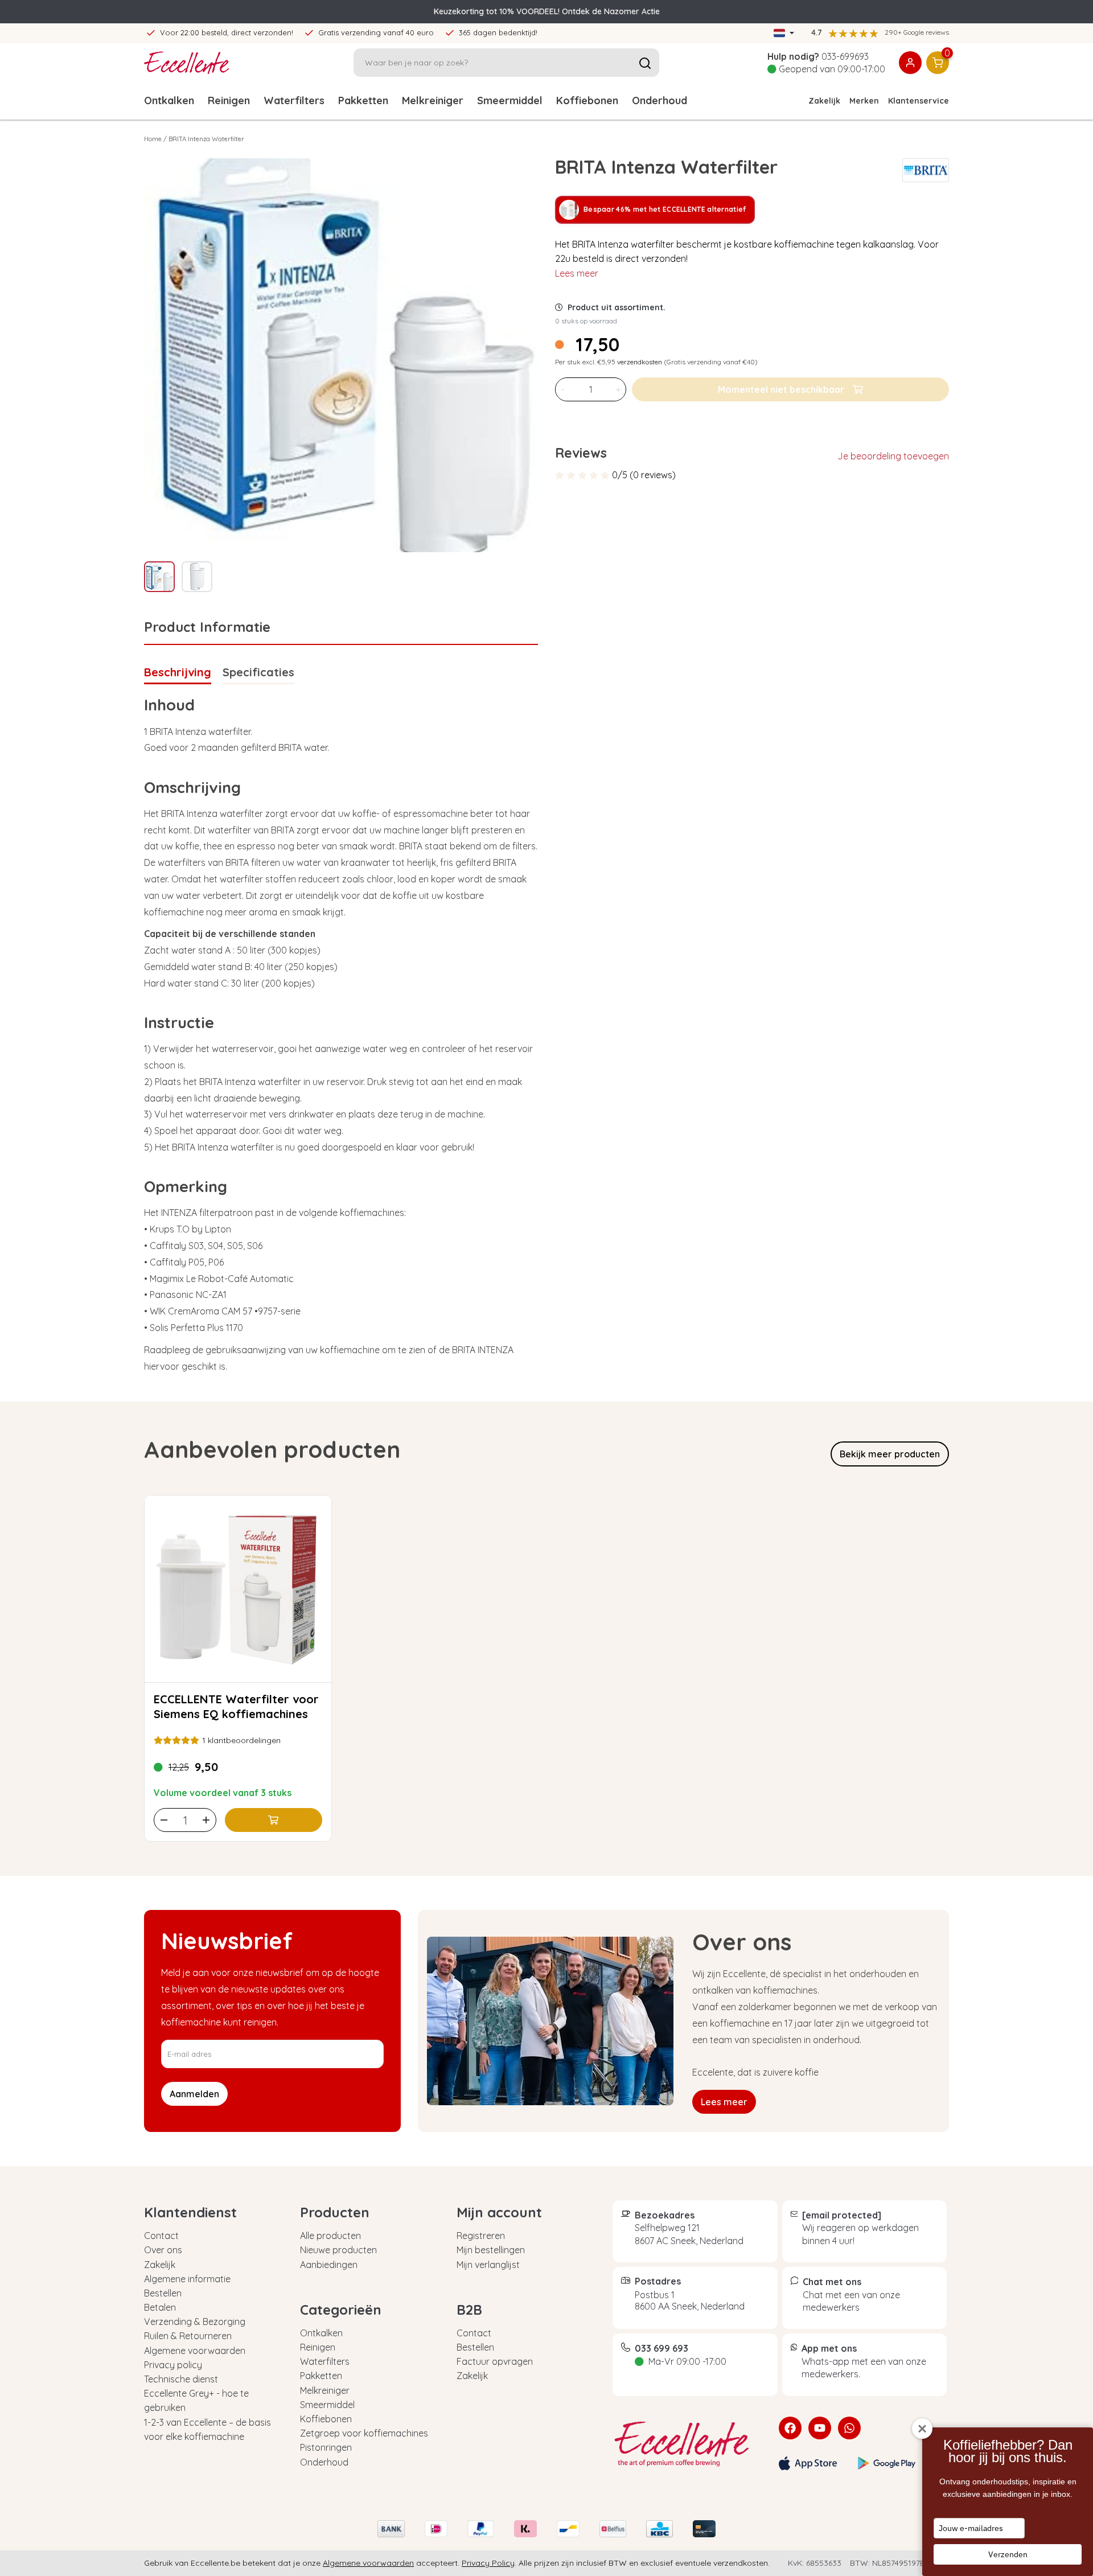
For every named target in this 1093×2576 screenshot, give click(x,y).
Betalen (160, 2307)
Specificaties (258, 672)
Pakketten (363, 100)
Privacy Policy (488, 2563)
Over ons (163, 2250)
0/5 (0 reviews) (644, 475)
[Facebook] (790, 2428)
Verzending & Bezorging (195, 2322)
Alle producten (330, 2236)
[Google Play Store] (887, 2463)
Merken (864, 101)
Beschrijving (178, 672)
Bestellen (163, 2293)
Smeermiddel (510, 100)
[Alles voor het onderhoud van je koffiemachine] (687, 2444)
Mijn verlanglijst (488, 2265)
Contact (161, 2236)
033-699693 (845, 56)
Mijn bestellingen (491, 2250)
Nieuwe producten (338, 2250)
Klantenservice (919, 101)
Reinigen (229, 100)
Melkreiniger (433, 100)
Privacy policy (173, 2365)
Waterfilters (294, 100)
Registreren (481, 2236)
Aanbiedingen (329, 2265)
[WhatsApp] (849, 2428)
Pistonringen (326, 2447)
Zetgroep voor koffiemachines (364, 2433)
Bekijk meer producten (890, 1454)
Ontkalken (169, 100)
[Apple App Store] (808, 2463)
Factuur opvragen (495, 2361)
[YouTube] (820, 2428)
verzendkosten (640, 362)
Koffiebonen (587, 100)
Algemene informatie (187, 2279)
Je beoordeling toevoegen (893, 456)
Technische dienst (181, 2379)
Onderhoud (660, 100)
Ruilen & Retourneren (188, 2336)
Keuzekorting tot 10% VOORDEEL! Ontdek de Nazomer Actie (547, 11)
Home (153, 139)
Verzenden (1008, 2554)
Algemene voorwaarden (195, 2351)
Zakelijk (824, 101)
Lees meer (577, 273)
